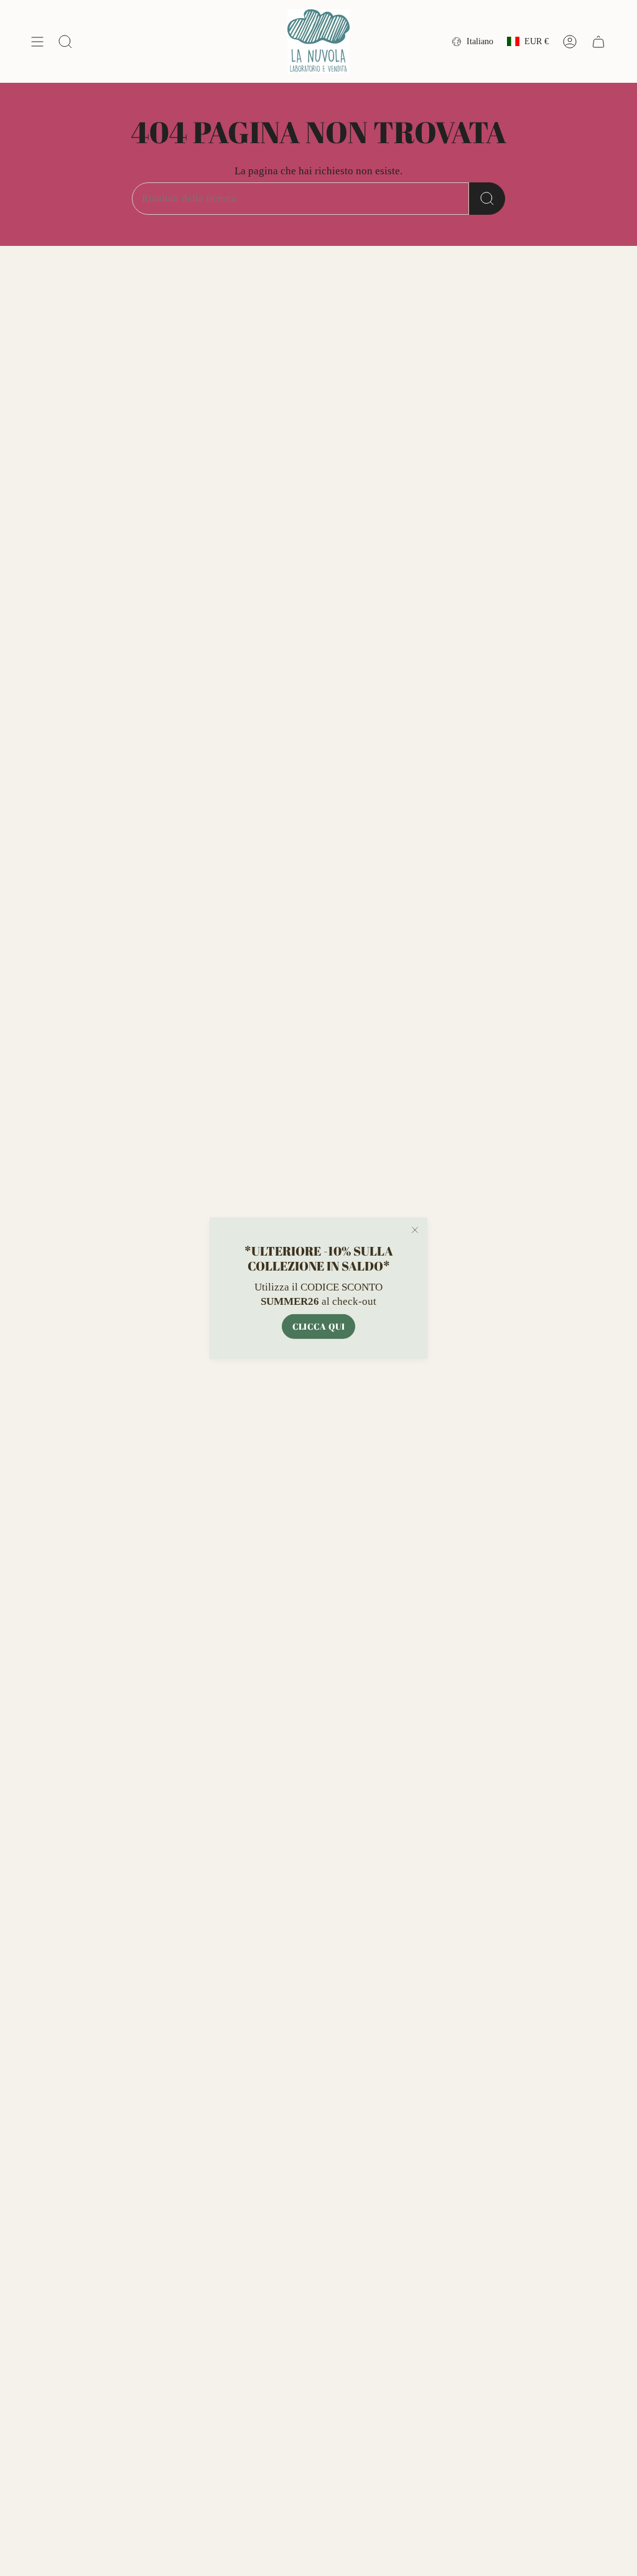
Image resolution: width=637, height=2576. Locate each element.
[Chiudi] (415, 1230)
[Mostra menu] (37, 41)
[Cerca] (487, 199)
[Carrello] (598, 41)
